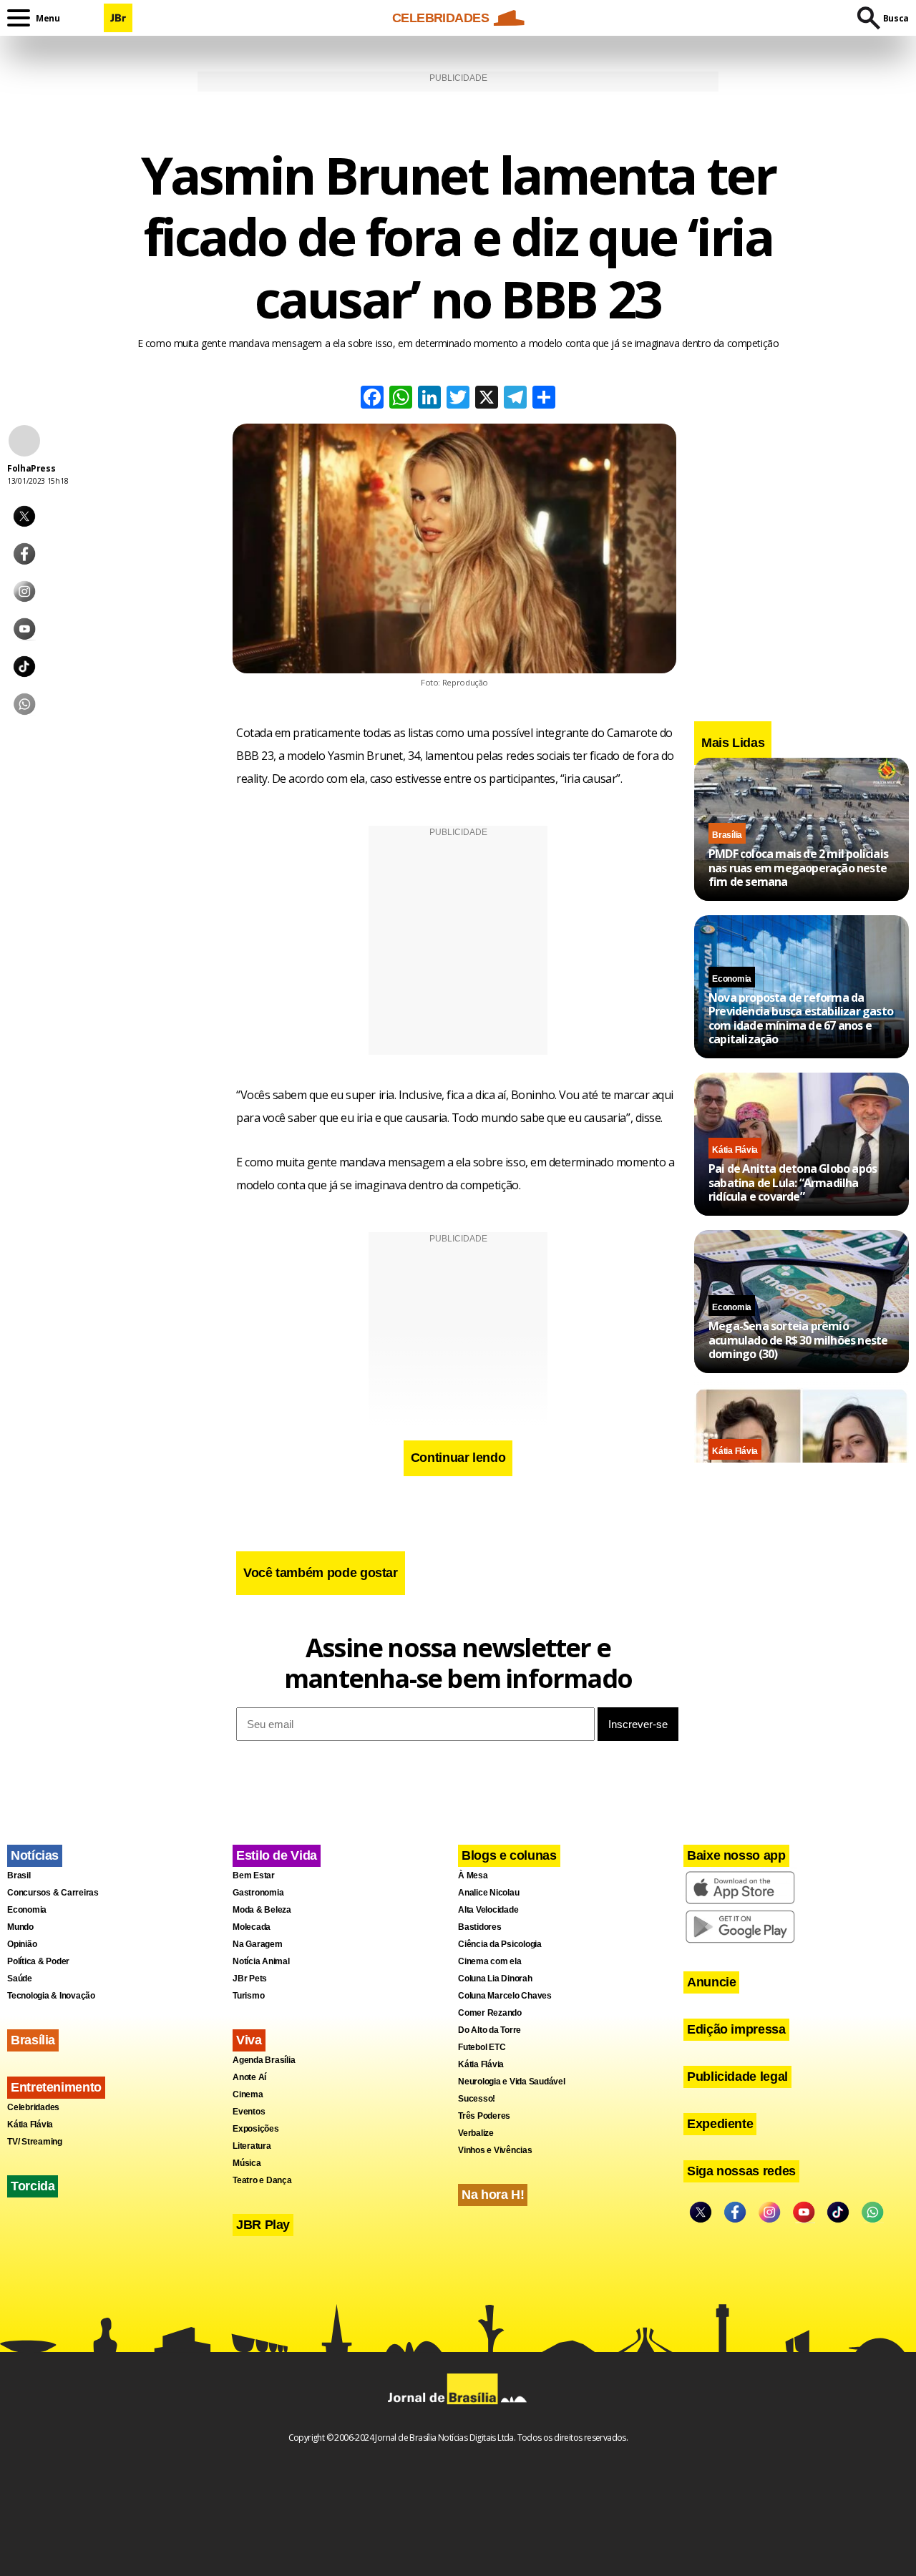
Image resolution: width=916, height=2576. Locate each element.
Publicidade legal (737, 2077)
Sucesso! (477, 2099)
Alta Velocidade (488, 1910)
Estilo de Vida (277, 1855)
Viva (249, 2040)
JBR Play (263, 2225)
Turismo (248, 1996)
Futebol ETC (482, 2047)
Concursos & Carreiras (53, 1893)
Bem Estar (254, 1875)
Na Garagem (258, 1944)
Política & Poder (38, 1961)
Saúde (20, 1979)
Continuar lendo (458, 1458)
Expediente (720, 2124)
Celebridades (33, 2107)
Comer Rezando (490, 2013)
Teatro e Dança (262, 2180)
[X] (487, 399)
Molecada (252, 1927)
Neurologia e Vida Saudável (512, 2082)
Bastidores (480, 1927)
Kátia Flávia (735, 1150)
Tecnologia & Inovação (51, 1996)
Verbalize (476, 2133)
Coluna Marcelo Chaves (505, 1996)
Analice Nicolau (488, 1893)
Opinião (22, 1944)
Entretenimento (56, 2087)
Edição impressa (736, 2029)
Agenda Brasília (264, 2060)
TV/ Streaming (35, 2142)
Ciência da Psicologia (500, 1944)
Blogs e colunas (509, 1855)
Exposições (256, 2129)
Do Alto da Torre (489, 2030)
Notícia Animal (261, 1961)
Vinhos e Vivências (495, 2150)
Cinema (248, 2094)
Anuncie (711, 1982)
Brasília (727, 835)
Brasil (19, 1875)
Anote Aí (249, 2077)
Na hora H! (493, 2195)
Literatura (252, 2146)
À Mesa (473, 1875)
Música (247, 2163)
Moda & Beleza (262, 1910)
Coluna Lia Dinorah (495, 1979)
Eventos (249, 2112)
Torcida (33, 2186)
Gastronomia (258, 1893)
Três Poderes (484, 2116)
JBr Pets (250, 1979)
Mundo (20, 1927)
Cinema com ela (490, 1961)
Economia (732, 979)
